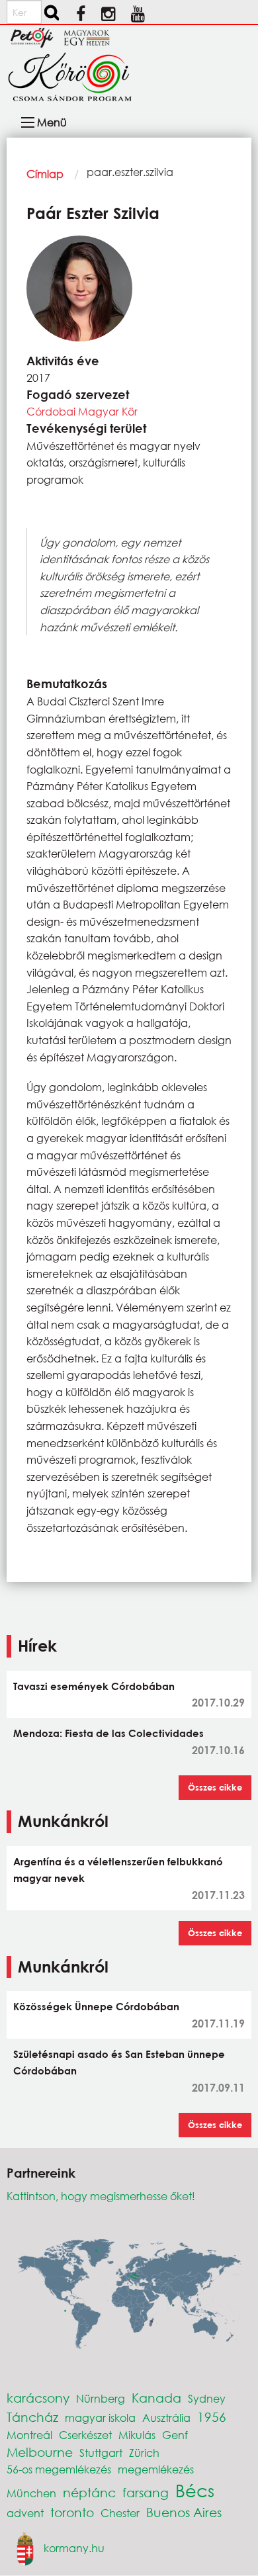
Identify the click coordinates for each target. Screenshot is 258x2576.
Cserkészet (85, 2435)
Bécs (195, 2490)
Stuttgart (101, 2453)
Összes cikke (215, 1787)
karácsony (38, 2398)
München (31, 2493)
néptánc (89, 2492)
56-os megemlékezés (59, 2469)
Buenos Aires (184, 2512)
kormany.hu (74, 2547)
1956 (212, 2417)
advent (25, 2513)
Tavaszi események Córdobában (94, 1686)
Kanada (156, 2398)
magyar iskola (100, 2418)
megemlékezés (156, 2469)
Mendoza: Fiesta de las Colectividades (108, 1733)
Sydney (207, 2398)
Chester (120, 2513)
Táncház (32, 2417)
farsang (146, 2492)
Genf (175, 2435)
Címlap (45, 174)
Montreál (29, 2435)
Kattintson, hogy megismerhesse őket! (101, 2196)
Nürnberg (101, 2398)
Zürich (144, 2453)
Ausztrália (166, 2418)
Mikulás (137, 2435)
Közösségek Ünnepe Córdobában (96, 2006)
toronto (72, 2512)
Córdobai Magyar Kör (82, 411)
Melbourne (40, 2452)
